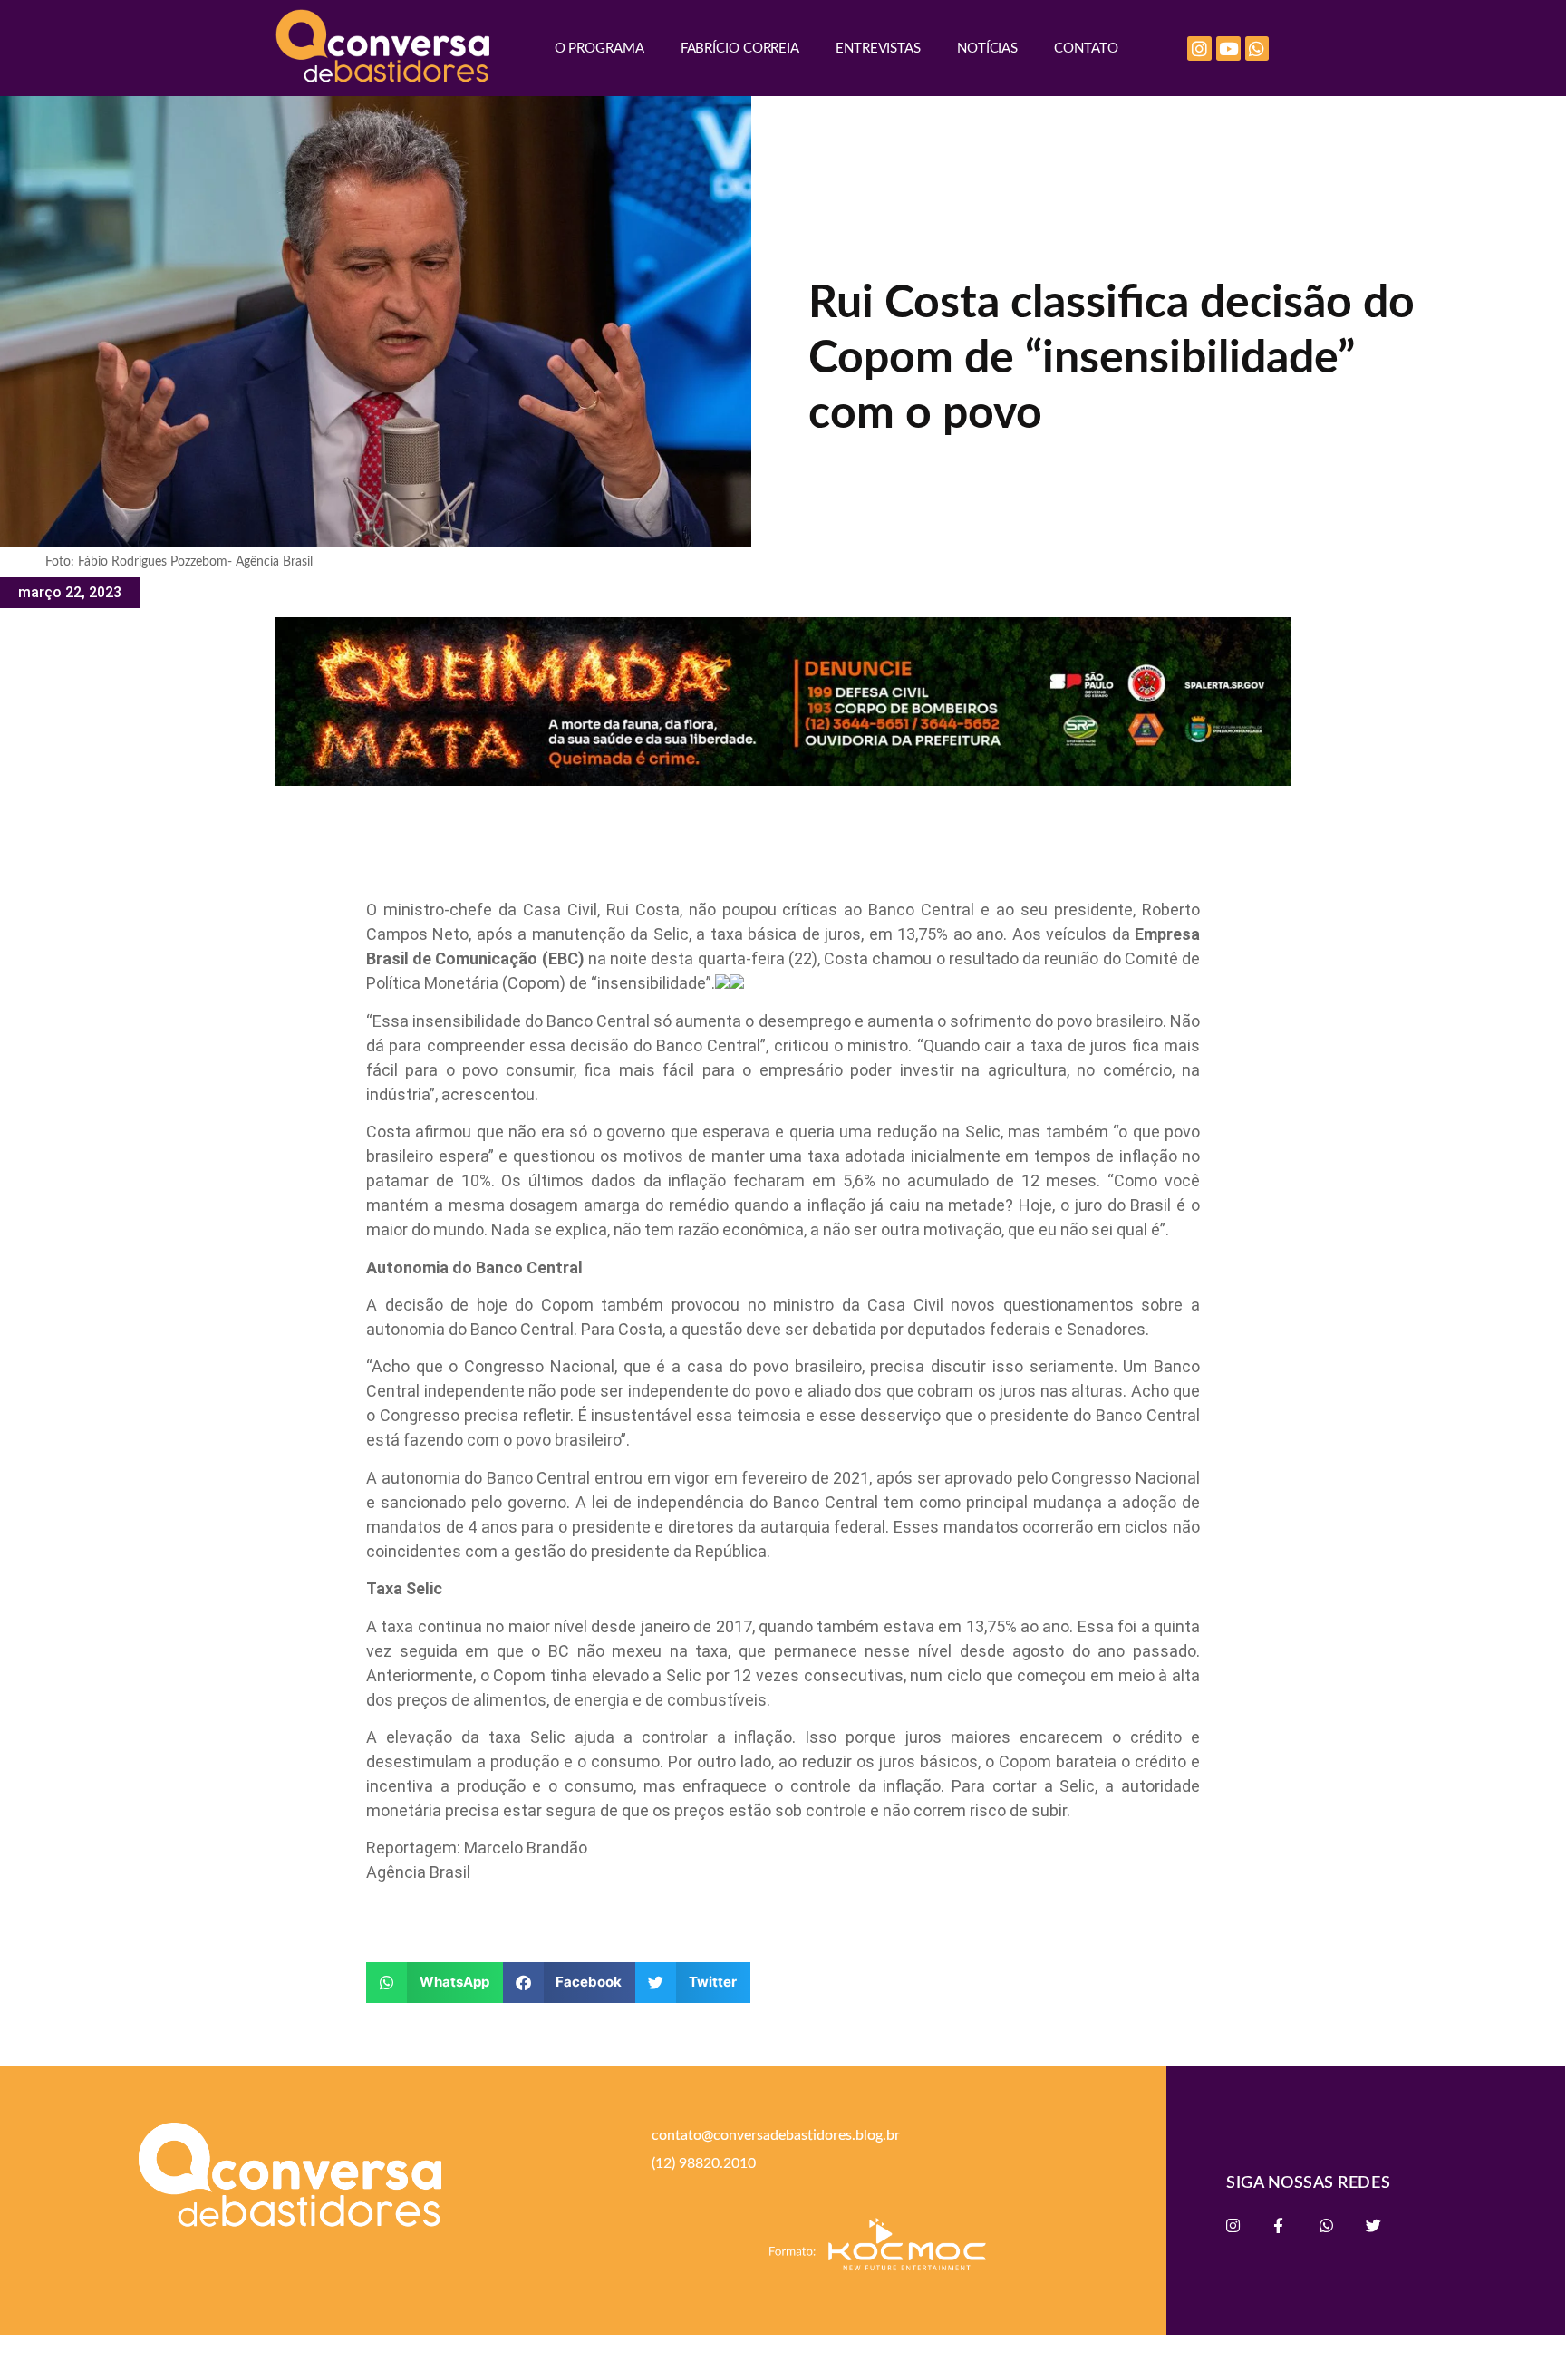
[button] (435, 1983)
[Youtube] (1228, 48)
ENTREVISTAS (878, 48)
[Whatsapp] (1257, 48)
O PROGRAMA (599, 48)
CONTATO (1086, 48)
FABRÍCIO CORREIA (740, 48)
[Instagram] (1199, 48)
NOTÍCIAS (987, 48)
